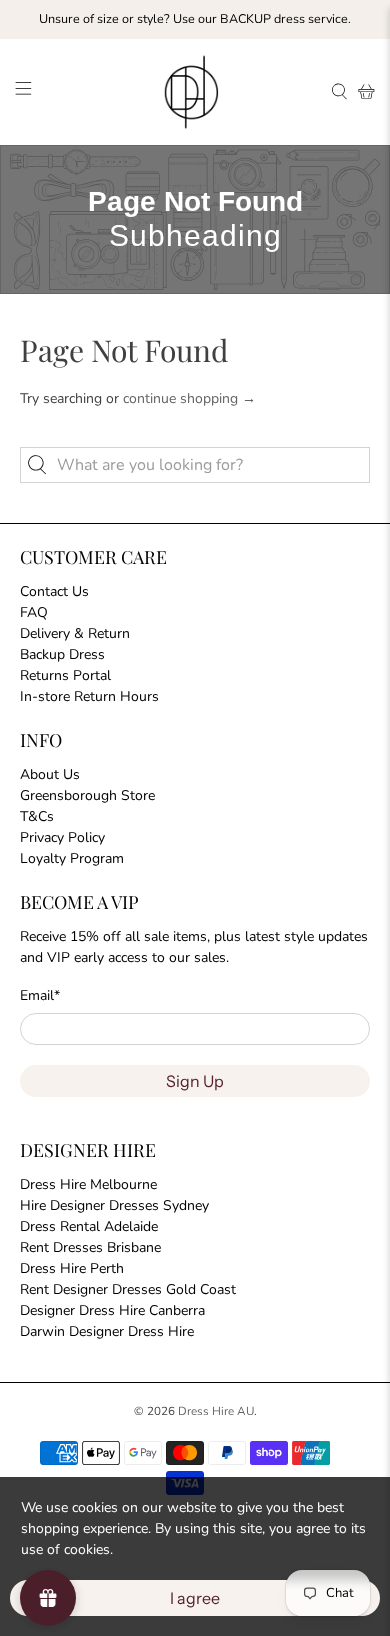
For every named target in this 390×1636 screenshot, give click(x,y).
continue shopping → (189, 398)
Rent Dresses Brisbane (90, 1247)
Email (40, 995)
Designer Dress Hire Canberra (112, 1310)
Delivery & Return (75, 633)
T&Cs (37, 816)
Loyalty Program (72, 858)
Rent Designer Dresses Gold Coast (128, 1289)
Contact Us (54, 591)
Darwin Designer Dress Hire (107, 1331)
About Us (50, 774)
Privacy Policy (62, 837)
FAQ (34, 612)
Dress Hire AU (216, 1411)
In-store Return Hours (89, 696)
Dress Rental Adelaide (89, 1226)
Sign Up (195, 1081)
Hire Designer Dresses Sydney (114, 1205)
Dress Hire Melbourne (88, 1184)
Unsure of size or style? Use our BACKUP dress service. (195, 18)
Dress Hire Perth (72, 1268)
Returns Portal (65, 675)
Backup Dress (62, 654)
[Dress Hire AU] (195, 92)
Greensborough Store (87, 795)
